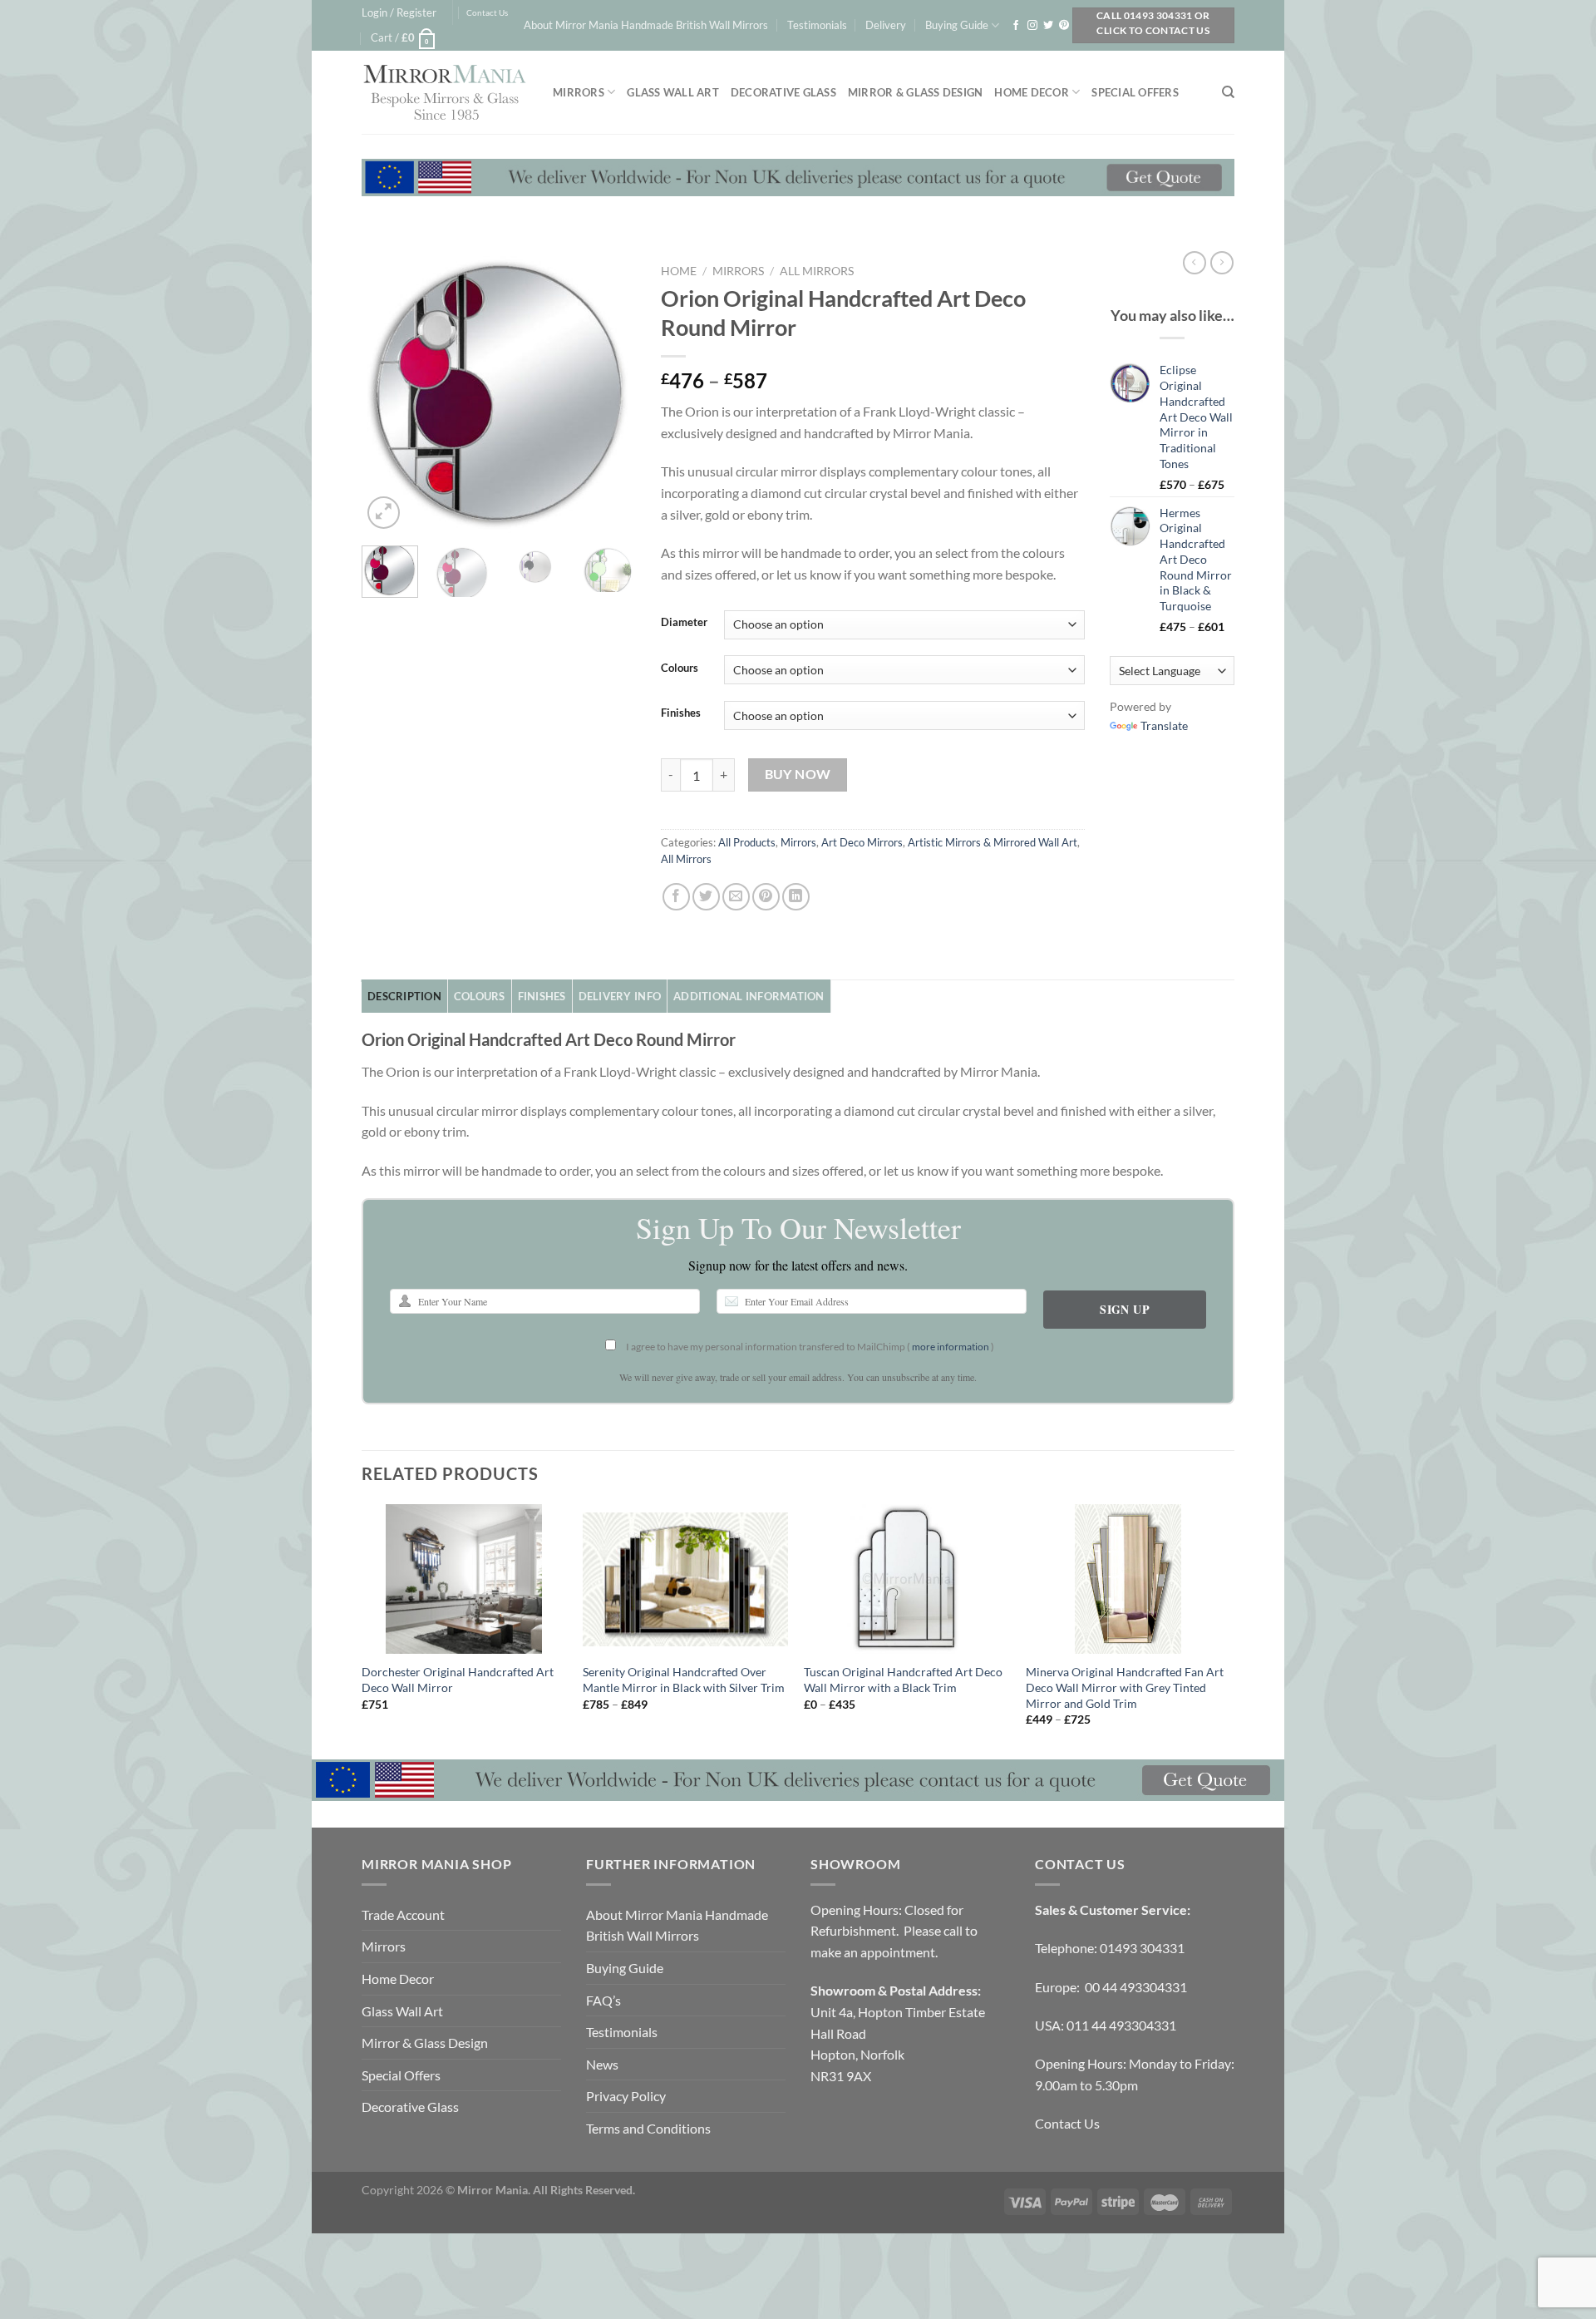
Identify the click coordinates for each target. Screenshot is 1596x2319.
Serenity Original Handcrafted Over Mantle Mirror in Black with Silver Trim (684, 1680)
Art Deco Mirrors (862, 842)
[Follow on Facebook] (1016, 26)
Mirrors (579, 92)
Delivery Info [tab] (620, 996)
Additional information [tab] (749, 996)
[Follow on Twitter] (1048, 26)
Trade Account (403, 1914)
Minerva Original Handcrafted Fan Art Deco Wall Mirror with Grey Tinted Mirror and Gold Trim (1125, 1687)
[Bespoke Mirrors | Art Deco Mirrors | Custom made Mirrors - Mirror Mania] (445, 92)
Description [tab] (404, 996)
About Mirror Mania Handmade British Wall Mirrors (646, 25)
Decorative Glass (783, 92)
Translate (1164, 725)
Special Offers (1135, 92)
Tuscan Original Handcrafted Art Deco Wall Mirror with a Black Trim (903, 1680)
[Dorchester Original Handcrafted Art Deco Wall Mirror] (464, 1579)
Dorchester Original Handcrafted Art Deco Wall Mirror (458, 1680)
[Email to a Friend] (736, 897)
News (602, 2064)
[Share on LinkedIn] (796, 897)
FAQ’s (603, 2000)
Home (679, 271)
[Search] (1228, 92)
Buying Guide (957, 25)
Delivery (886, 25)
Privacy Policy (626, 2096)
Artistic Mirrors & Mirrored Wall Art (993, 842)
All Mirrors (817, 271)
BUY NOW (798, 774)
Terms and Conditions (648, 2128)
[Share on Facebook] (676, 897)
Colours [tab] (480, 996)
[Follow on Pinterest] (1064, 26)
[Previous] (388, 395)
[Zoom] (384, 513)
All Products (747, 842)
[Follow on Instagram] (1032, 26)
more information (951, 1347)
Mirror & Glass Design (915, 92)
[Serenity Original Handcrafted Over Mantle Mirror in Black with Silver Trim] (685, 1579)
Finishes (681, 713)
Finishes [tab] (542, 996)
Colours (680, 669)
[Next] (609, 395)
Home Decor (1032, 92)
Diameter (684, 623)
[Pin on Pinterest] (766, 897)
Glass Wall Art (673, 92)
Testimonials (817, 25)
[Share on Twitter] (706, 897)
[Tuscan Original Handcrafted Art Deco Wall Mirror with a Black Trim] (906, 1579)
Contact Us (487, 13)
